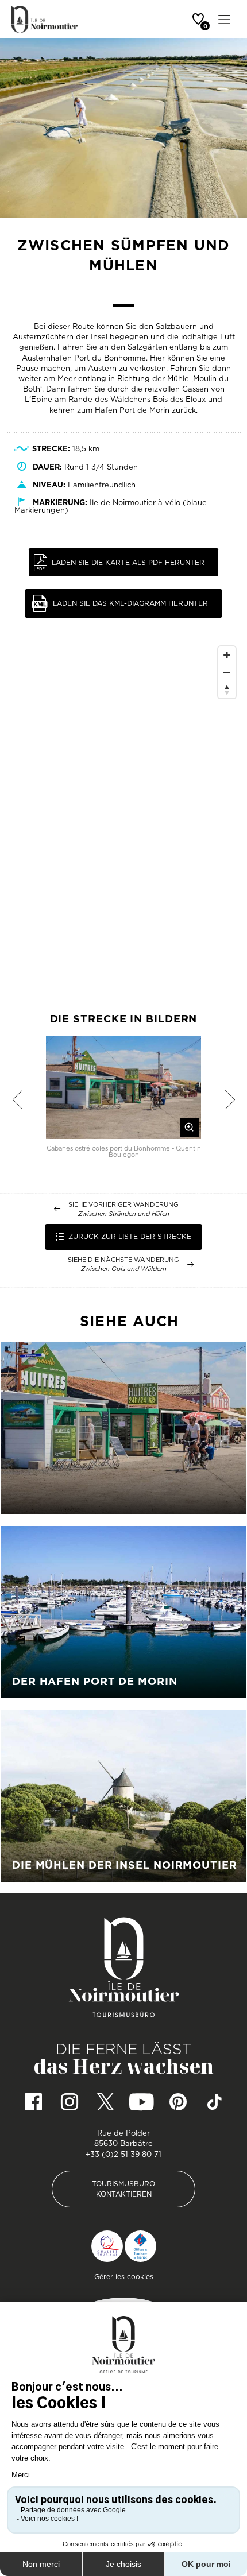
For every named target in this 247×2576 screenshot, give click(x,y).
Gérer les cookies (124, 2277)
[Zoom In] (227, 655)
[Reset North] (227, 689)
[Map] (123, 813)
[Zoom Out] (227, 672)
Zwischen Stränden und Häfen (124, 1214)
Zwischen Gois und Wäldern (124, 1269)
